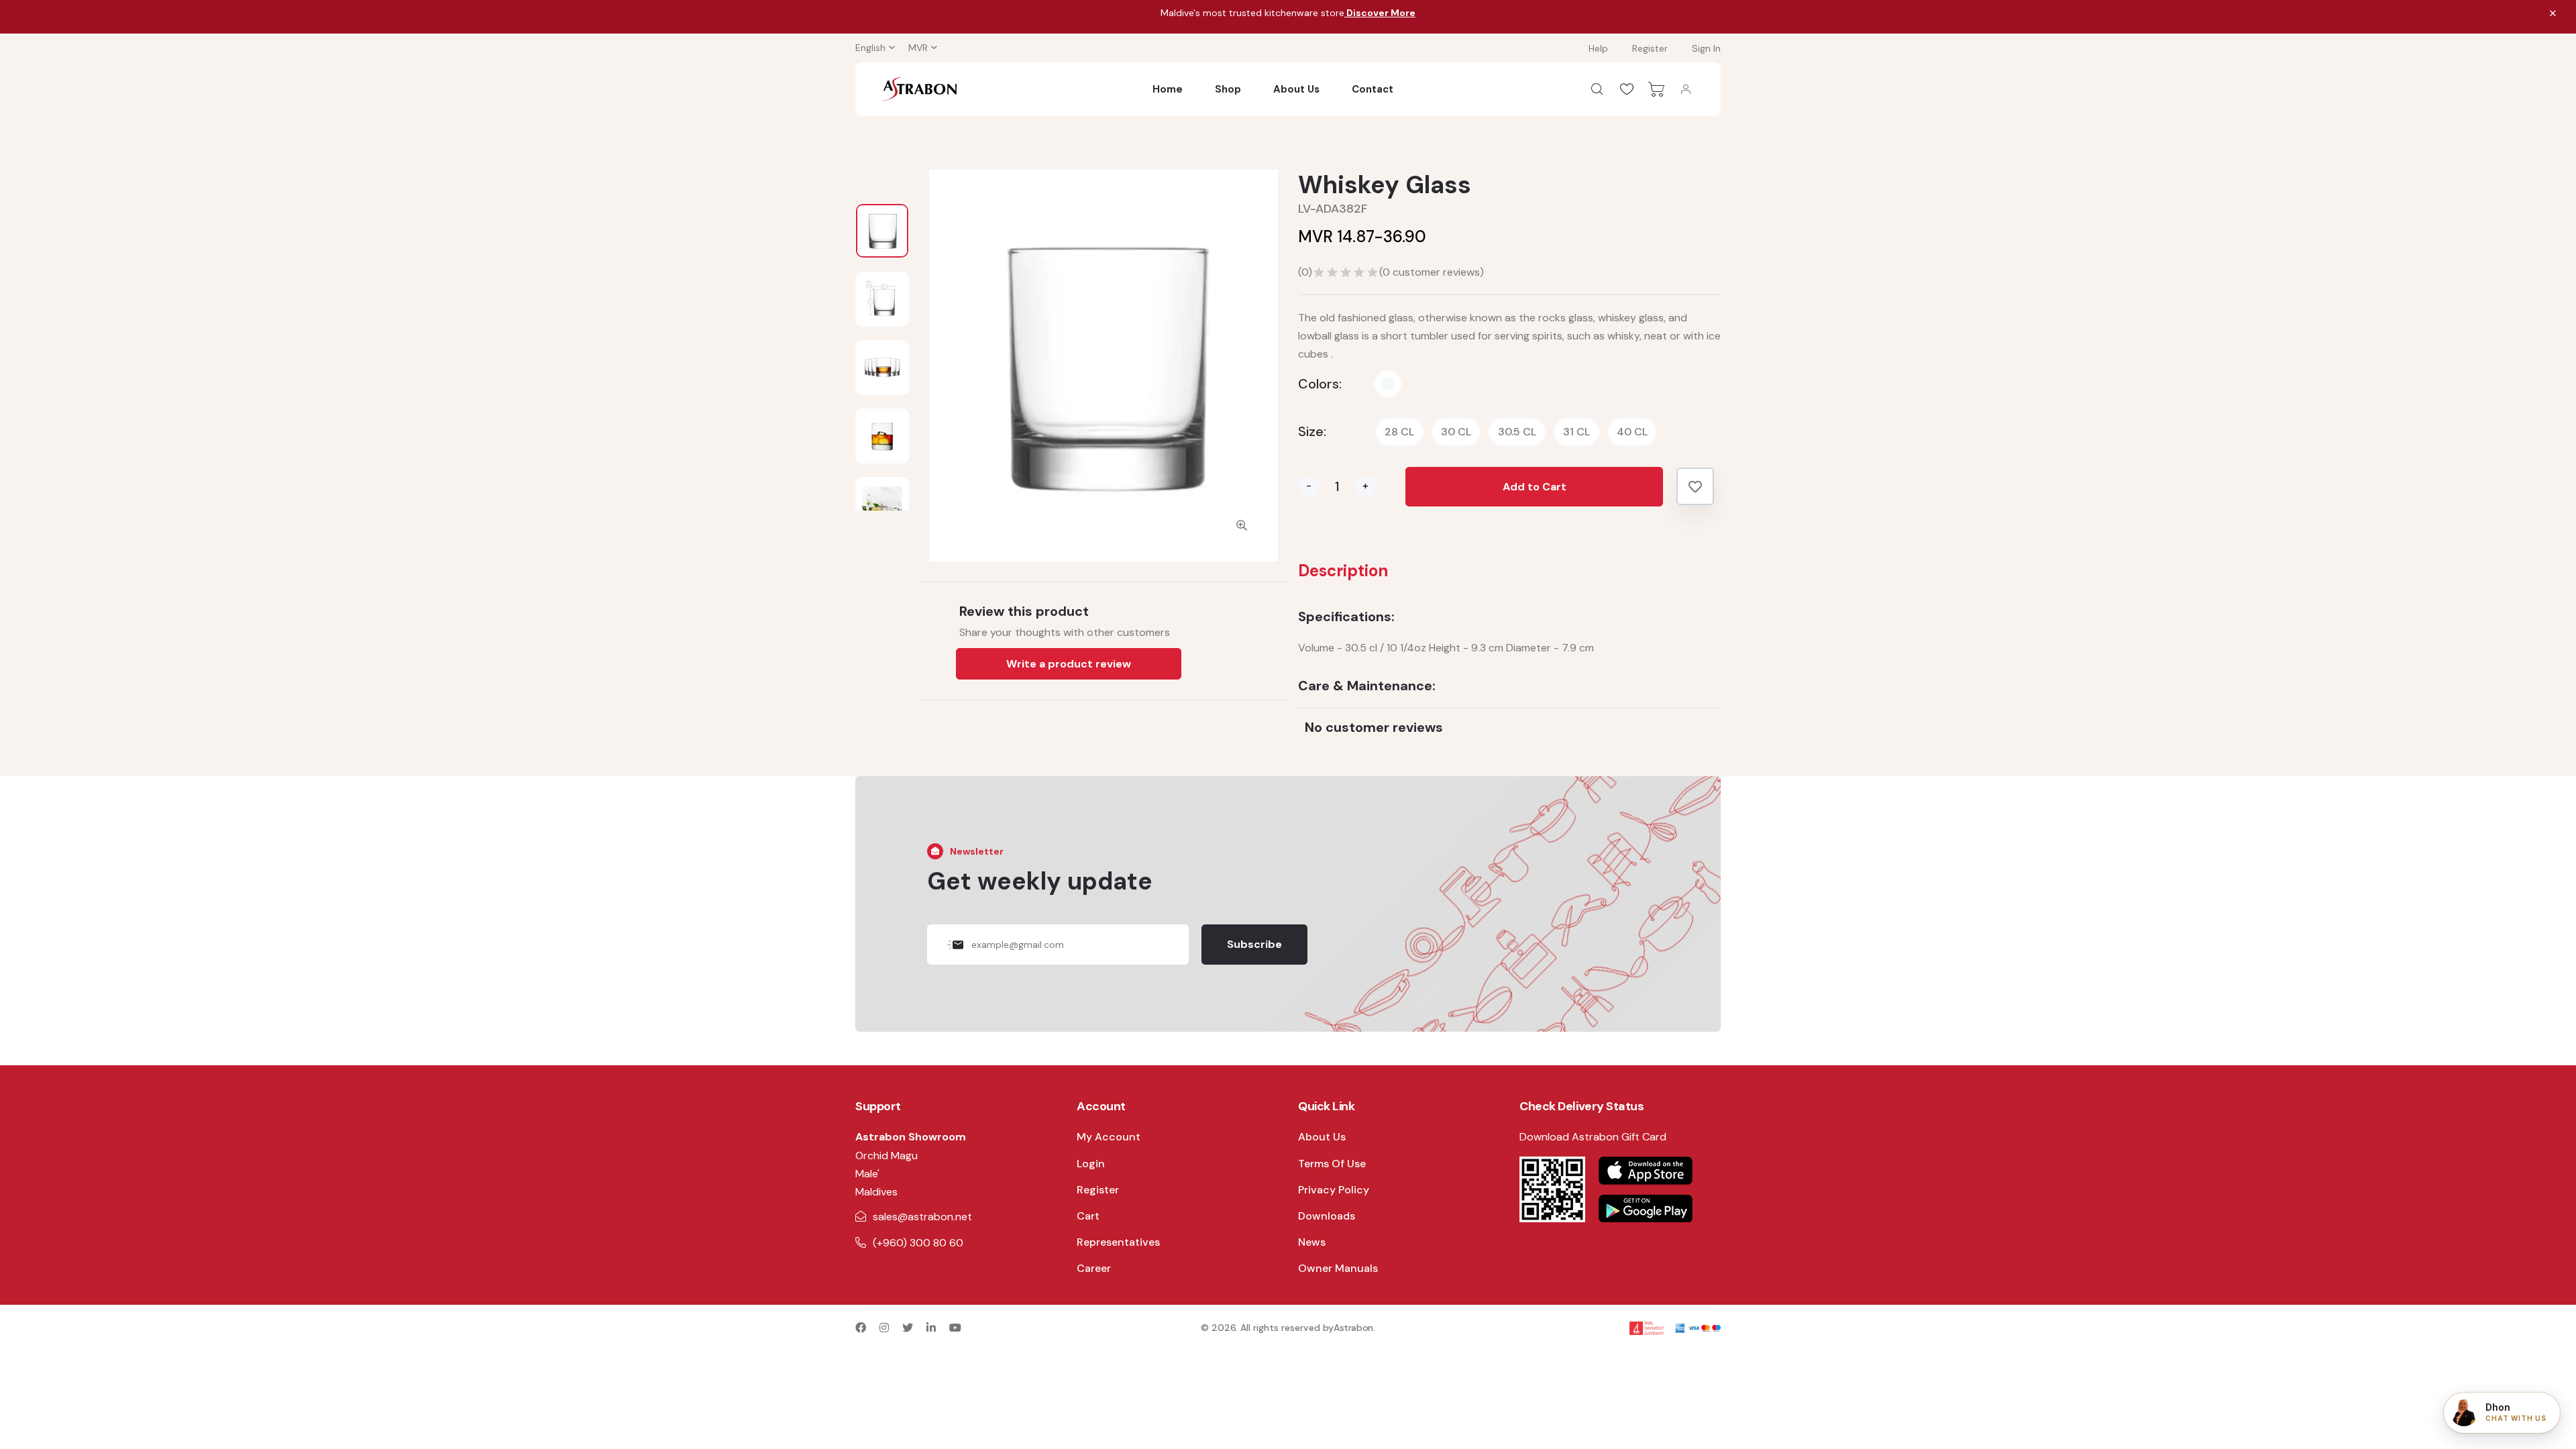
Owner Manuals (1338, 1268)
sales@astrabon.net (922, 1217)
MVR (918, 48)
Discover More (1380, 13)
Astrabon (1353, 1328)
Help (1598, 48)
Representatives (1118, 1242)
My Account (1109, 1137)
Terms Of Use (1332, 1164)
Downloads (1327, 1216)
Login (1091, 1164)
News (1312, 1242)
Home (1168, 89)
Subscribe (1254, 944)
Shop (1228, 89)
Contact (1373, 89)
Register (1650, 48)
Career (1094, 1268)
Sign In (1706, 48)
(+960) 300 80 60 (918, 1243)
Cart (1088, 1216)
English (870, 48)
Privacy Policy (1334, 1190)
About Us (1296, 89)
